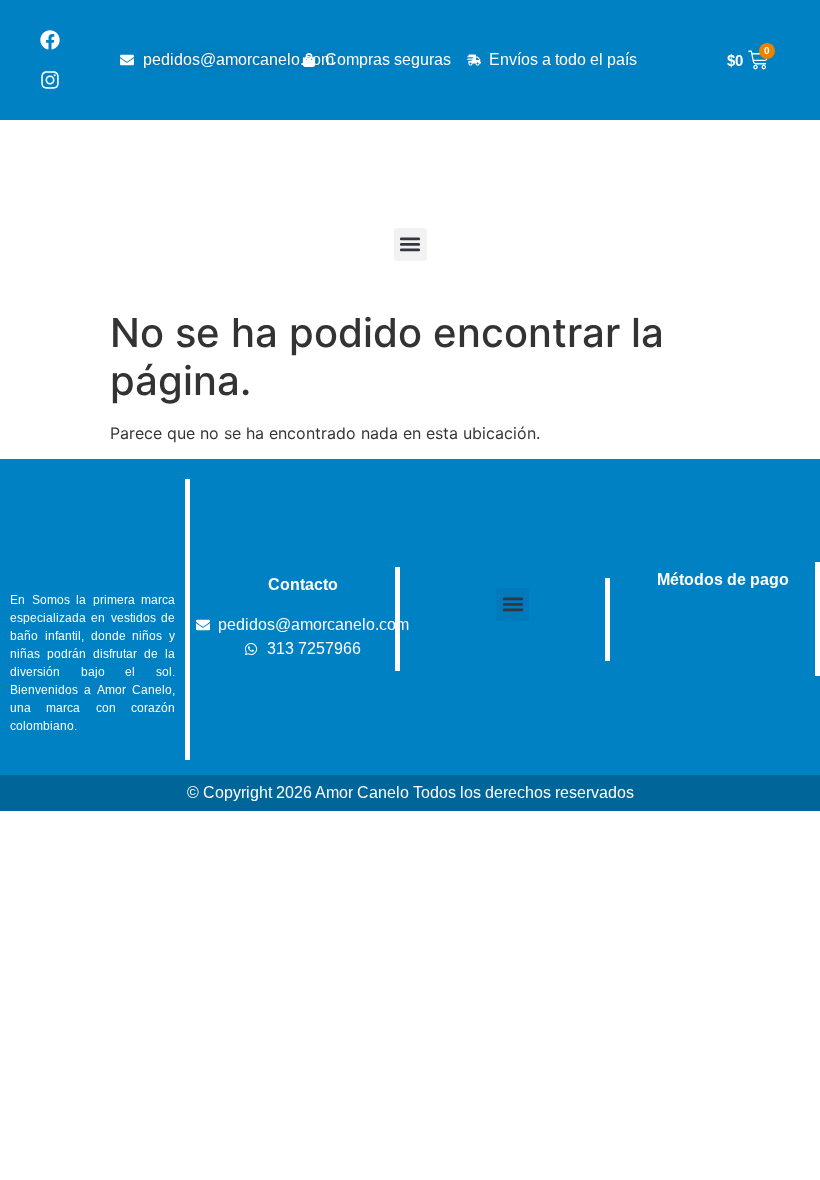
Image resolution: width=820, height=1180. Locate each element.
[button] (410, 244)
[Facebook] (50, 40)
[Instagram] (50, 80)
